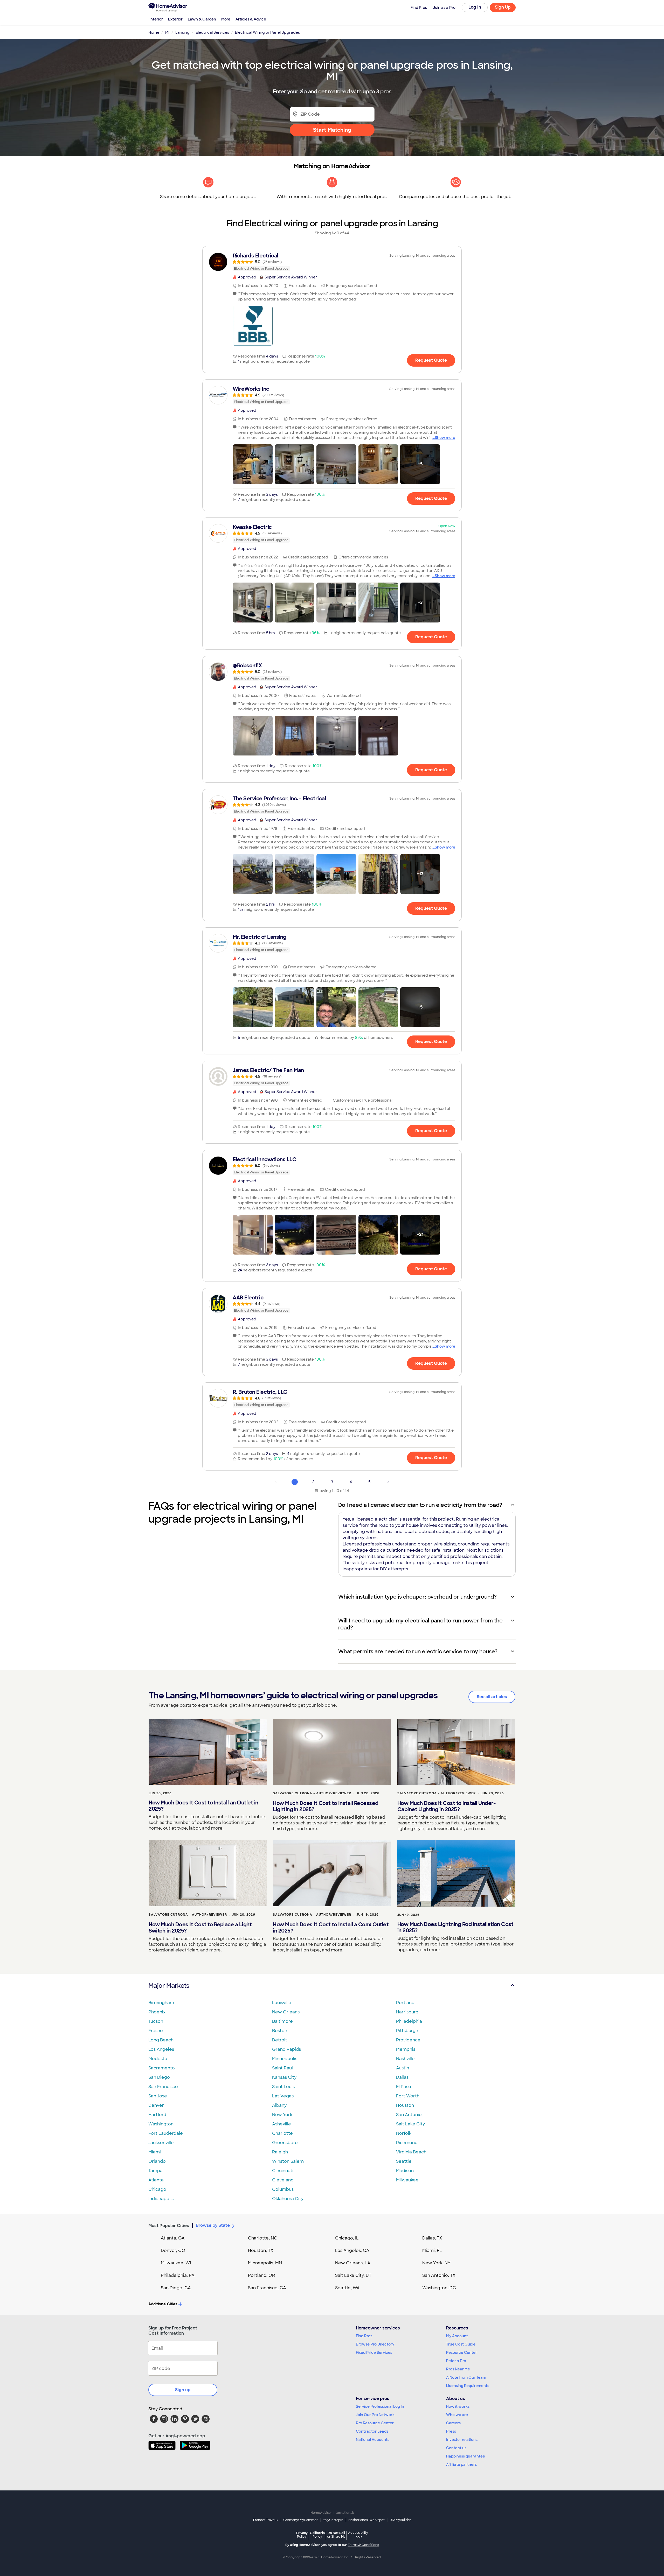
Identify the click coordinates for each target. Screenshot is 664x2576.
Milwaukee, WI (176, 2263)
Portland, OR (261, 2275)
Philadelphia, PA (178, 2275)
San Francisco (163, 2087)
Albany (279, 2105)
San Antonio (409, 2115)
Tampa (155, 2171)
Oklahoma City (288, 2199)
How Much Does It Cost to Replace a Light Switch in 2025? (200, 1928)
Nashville (405, 2059)
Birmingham (161, 2003)
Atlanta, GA (173, 2238)
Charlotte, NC (263, 2238)
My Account (457, 2336)
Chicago (157, 2189)
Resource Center (462, 2353)
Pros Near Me (458, 2369)
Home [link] (154, 32)
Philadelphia (409, 2021)
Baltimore (282, 2021)
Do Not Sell (336, 2535)
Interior (156, 19)
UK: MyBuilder (400, 2520)
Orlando (157, 2161)
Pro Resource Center (375, 2423)
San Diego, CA (176, 2288)
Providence (408, 2040)
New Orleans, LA (353, 2263)
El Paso (404, 2087)
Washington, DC (439, 2288)
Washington (161, 2124)
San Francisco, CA (267, 2288)
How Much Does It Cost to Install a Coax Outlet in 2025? (331, 1928)
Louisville (282, 2003)
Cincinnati (283, 2171)
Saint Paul (282, 2068)
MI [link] (167, 32)
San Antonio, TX (439, 2275)
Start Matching (332, 130)
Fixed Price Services (374, 2353)
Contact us (456, 2448)
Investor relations (462, 2440)
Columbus (283, 2189)
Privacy (302, 2535)
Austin (403, 2068)
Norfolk (404, 2133)
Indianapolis (161, 2199)
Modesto (158, 2059)
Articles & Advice (251, 19)
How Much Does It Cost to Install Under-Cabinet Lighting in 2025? (447, 1806)
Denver (156, 2105)
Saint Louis (283, 2087)
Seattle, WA (347, 2288)
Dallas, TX (432, 2238)
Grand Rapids (286, 2049)
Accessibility (358, 2535)
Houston (405, 2105)
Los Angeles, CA (352, 2250)
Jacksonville (161, 2143)
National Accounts (373, 2440)
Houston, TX (261, 2250)
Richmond (407, 2143)
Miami (155, 2152)
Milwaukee (407, 2180)
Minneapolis (285, 2059)
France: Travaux (266, 2520)
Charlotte (282, 2133)
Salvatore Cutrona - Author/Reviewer (312, 1793)
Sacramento (162, 2068)
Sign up (183, 2390)
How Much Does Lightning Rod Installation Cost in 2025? (455, 1927)
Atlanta (156, 2180)
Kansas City (284, 2077)
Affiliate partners (461, 2465)
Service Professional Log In (380, 2406)
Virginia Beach (411, 2152)
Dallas (402, 2077)
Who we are (457, 2415)
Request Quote (431, 360)
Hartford (157, 2115)
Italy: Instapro (333, 2520)
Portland (405, 2003)
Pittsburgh (407, 2031)
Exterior (175, 19)
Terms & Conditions (363, 2545)
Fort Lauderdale (166, 2133)
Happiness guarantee (466, 2456)
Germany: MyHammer (300, 2520)
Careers (453, 2423)
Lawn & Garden (202, 19)
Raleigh (280, 2152)
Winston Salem (288, 2161)
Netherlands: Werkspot (366, 2520)
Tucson (156, 2021)
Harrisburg (407, 2012)
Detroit (280, 2040)
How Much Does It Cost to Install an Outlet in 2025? (203, 1806)
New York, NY (436, 2263)
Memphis (406, 2049)
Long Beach (161, 2040)
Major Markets (169, 1986)
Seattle (404, 2161)
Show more (445, 438)
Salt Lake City (410, 2124)
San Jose (158, 2096)
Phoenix (157, 2012)
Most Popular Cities (169, 2226)
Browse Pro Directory (375, 2344)
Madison (405, 2171)
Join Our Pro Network (375, 2415)
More (226, 19)
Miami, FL (432, 2250)
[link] (332, 262)
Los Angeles (161, 2049)
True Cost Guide (461, 2344)
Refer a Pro (456, 2361)
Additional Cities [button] (163, 2304)
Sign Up (503, 7)
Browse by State (213, 2225)
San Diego (159, 2077)
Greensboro (285, 2143)
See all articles (492, 1697)
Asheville (282, 2124)
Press (451, 2431)
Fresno (156, 2031)
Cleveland (283, 2180)
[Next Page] (388, 1482)
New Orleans (286, 2012)
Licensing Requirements (468, 2386)
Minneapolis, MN (265, 2263)
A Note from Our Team (466, 2377)
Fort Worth (408, 2096)
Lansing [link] (182, 32)
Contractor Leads (372, 2431)
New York (282, 2115)
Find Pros (364, 2336)
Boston (280, 2031)
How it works (458, 2406)
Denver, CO (173, 2250)
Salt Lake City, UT (353, 2275)
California (317, 2535)
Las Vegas (283, 2096)
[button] (253, 326)
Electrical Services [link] (212, 32)
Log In (475, 7)
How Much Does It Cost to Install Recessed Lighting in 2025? (326, 1806)
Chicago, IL (347, 2238)
